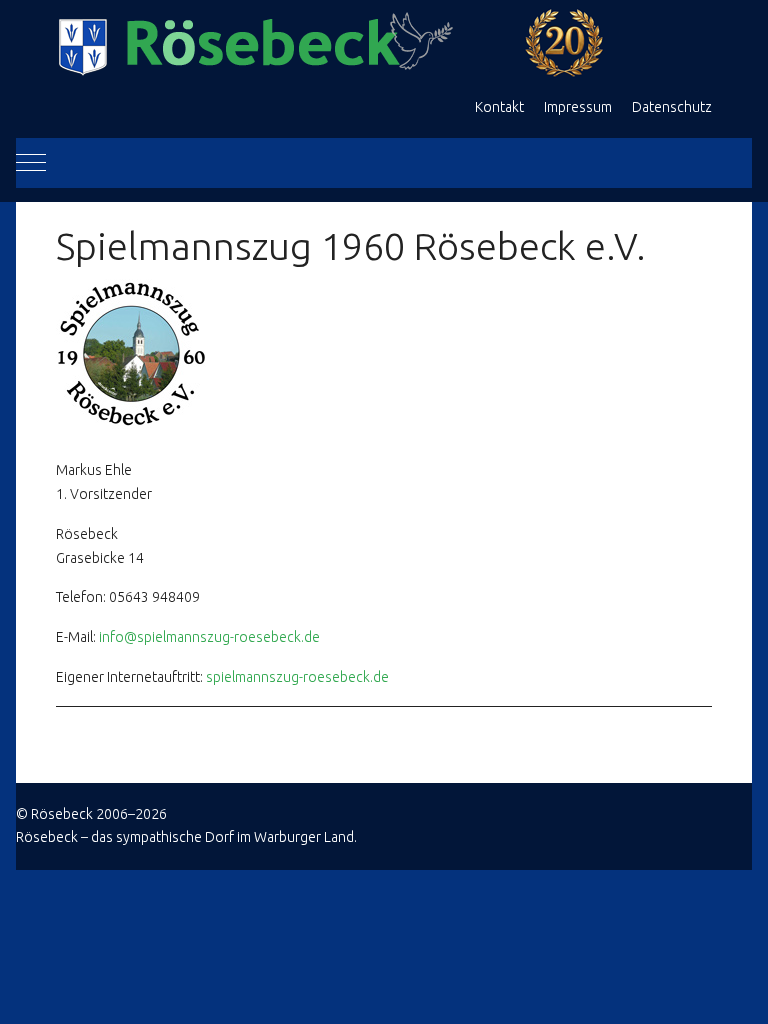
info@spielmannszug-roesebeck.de (209, 637)
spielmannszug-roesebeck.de (297, 677)
